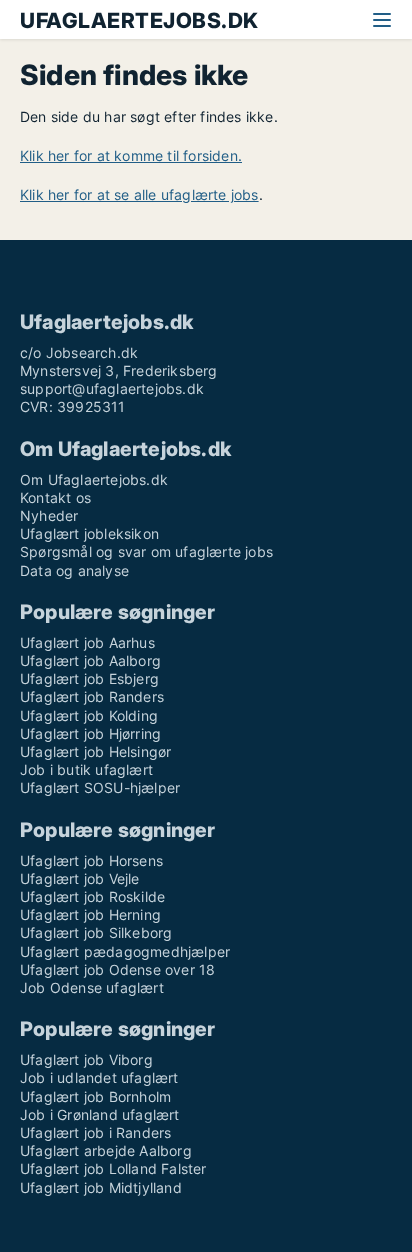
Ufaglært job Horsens (91, 860)
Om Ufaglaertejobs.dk (94, 479)
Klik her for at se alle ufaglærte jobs (139, 194)
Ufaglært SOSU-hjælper (100, 787)
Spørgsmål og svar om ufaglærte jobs (146, 551)
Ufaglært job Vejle (80, 878)
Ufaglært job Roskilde (92, 896)
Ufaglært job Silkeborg (96, 932)
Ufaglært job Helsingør (95, 751)
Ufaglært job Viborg (86, 1059)
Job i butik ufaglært (86, 769)
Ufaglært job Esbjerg (89, 678)
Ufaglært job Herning (90, 914)
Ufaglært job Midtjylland (101, 1187)
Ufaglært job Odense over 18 (117, 969)
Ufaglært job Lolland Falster (113, 1168)
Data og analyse (74, 570)
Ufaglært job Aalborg (90, 660)
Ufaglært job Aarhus (87, 642)
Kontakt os (55, 497)
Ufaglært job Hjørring (90, 733)
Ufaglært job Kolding (89, 715)
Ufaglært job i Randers (95, 1132)
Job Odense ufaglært (92, 987)
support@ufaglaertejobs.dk (112, 388)
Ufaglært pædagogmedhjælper (125, 951)
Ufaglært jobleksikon (89, 533)
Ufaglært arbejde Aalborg (106, 1150)
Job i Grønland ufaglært (100, 1114)
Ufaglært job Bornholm (95, 1096)
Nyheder (49, 515)
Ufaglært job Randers (92, 696)
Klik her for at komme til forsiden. (131, 155)
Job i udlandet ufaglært (99, 1077)
